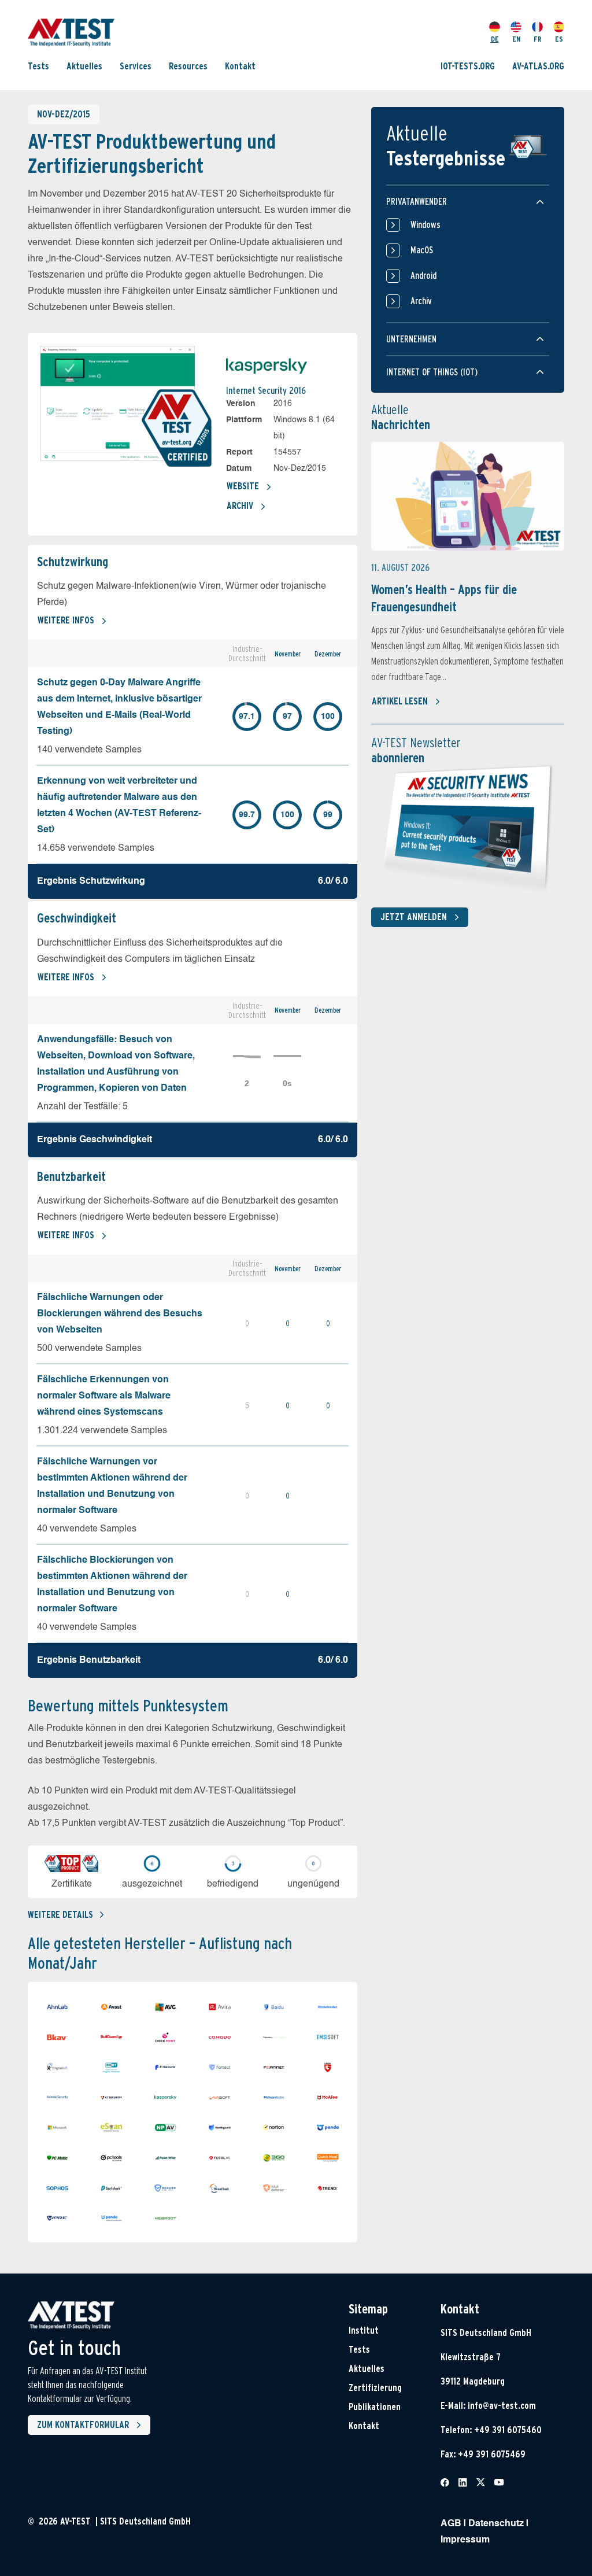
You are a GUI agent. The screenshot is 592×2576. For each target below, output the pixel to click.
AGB (451, 2524)
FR (538, 39)
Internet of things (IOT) (432, 372)
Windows (425, 225)
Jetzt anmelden (414, 917)
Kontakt (240, 66)
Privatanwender (417, 202)
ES (559, 39)
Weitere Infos (66, 620)
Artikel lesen (400, 701)
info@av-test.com (502, 2406)
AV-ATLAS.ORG (538, 66)
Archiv (240, 506)
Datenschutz (496, 2524)
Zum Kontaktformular (83, 2425)
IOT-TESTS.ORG (468, 66)
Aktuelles (84, 66)
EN (516, 39)
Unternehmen (411, 339)
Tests (38, 66)
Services (136, 66)
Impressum (465, 2540)
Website (243, 486)
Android (423, 276)
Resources (188, 66)
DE (495, 39)
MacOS (422, 250)
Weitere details (60, 1915)
